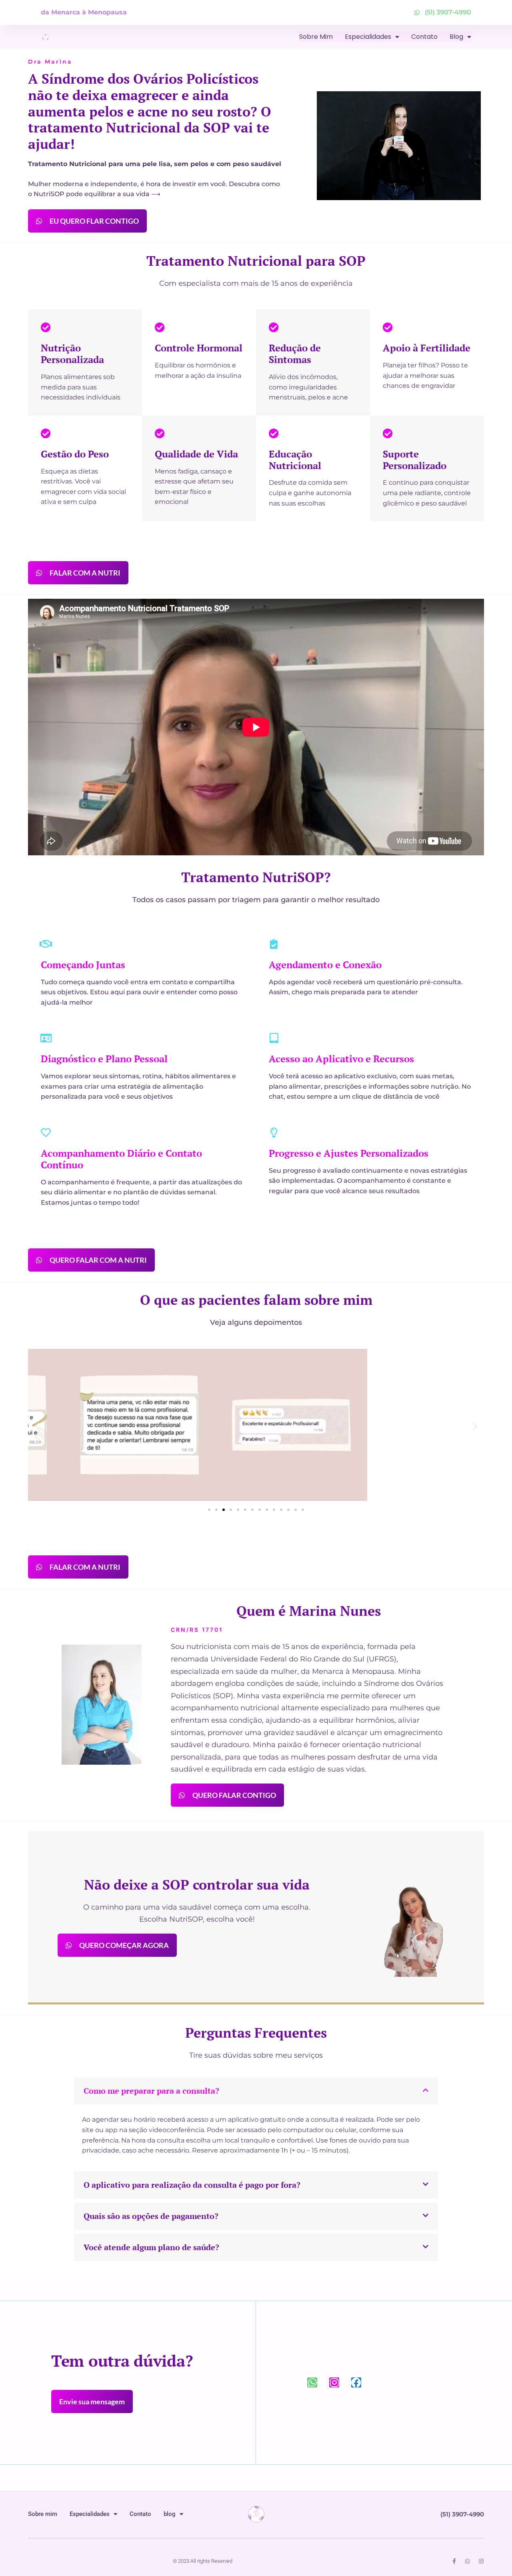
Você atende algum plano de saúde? (151, 2247)
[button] (37, 1426)
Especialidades (368, 37)
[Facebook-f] (454, 2561)
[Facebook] (356, 2382)
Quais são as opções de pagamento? (151, 2216)
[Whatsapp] (312, 2382)
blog (456, 37)
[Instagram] (334, 2382)
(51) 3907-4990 (462, 2514)
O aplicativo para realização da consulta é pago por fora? (192, 2185)
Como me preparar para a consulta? (151, 2091)
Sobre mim (316, 37)
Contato (424, 37)
